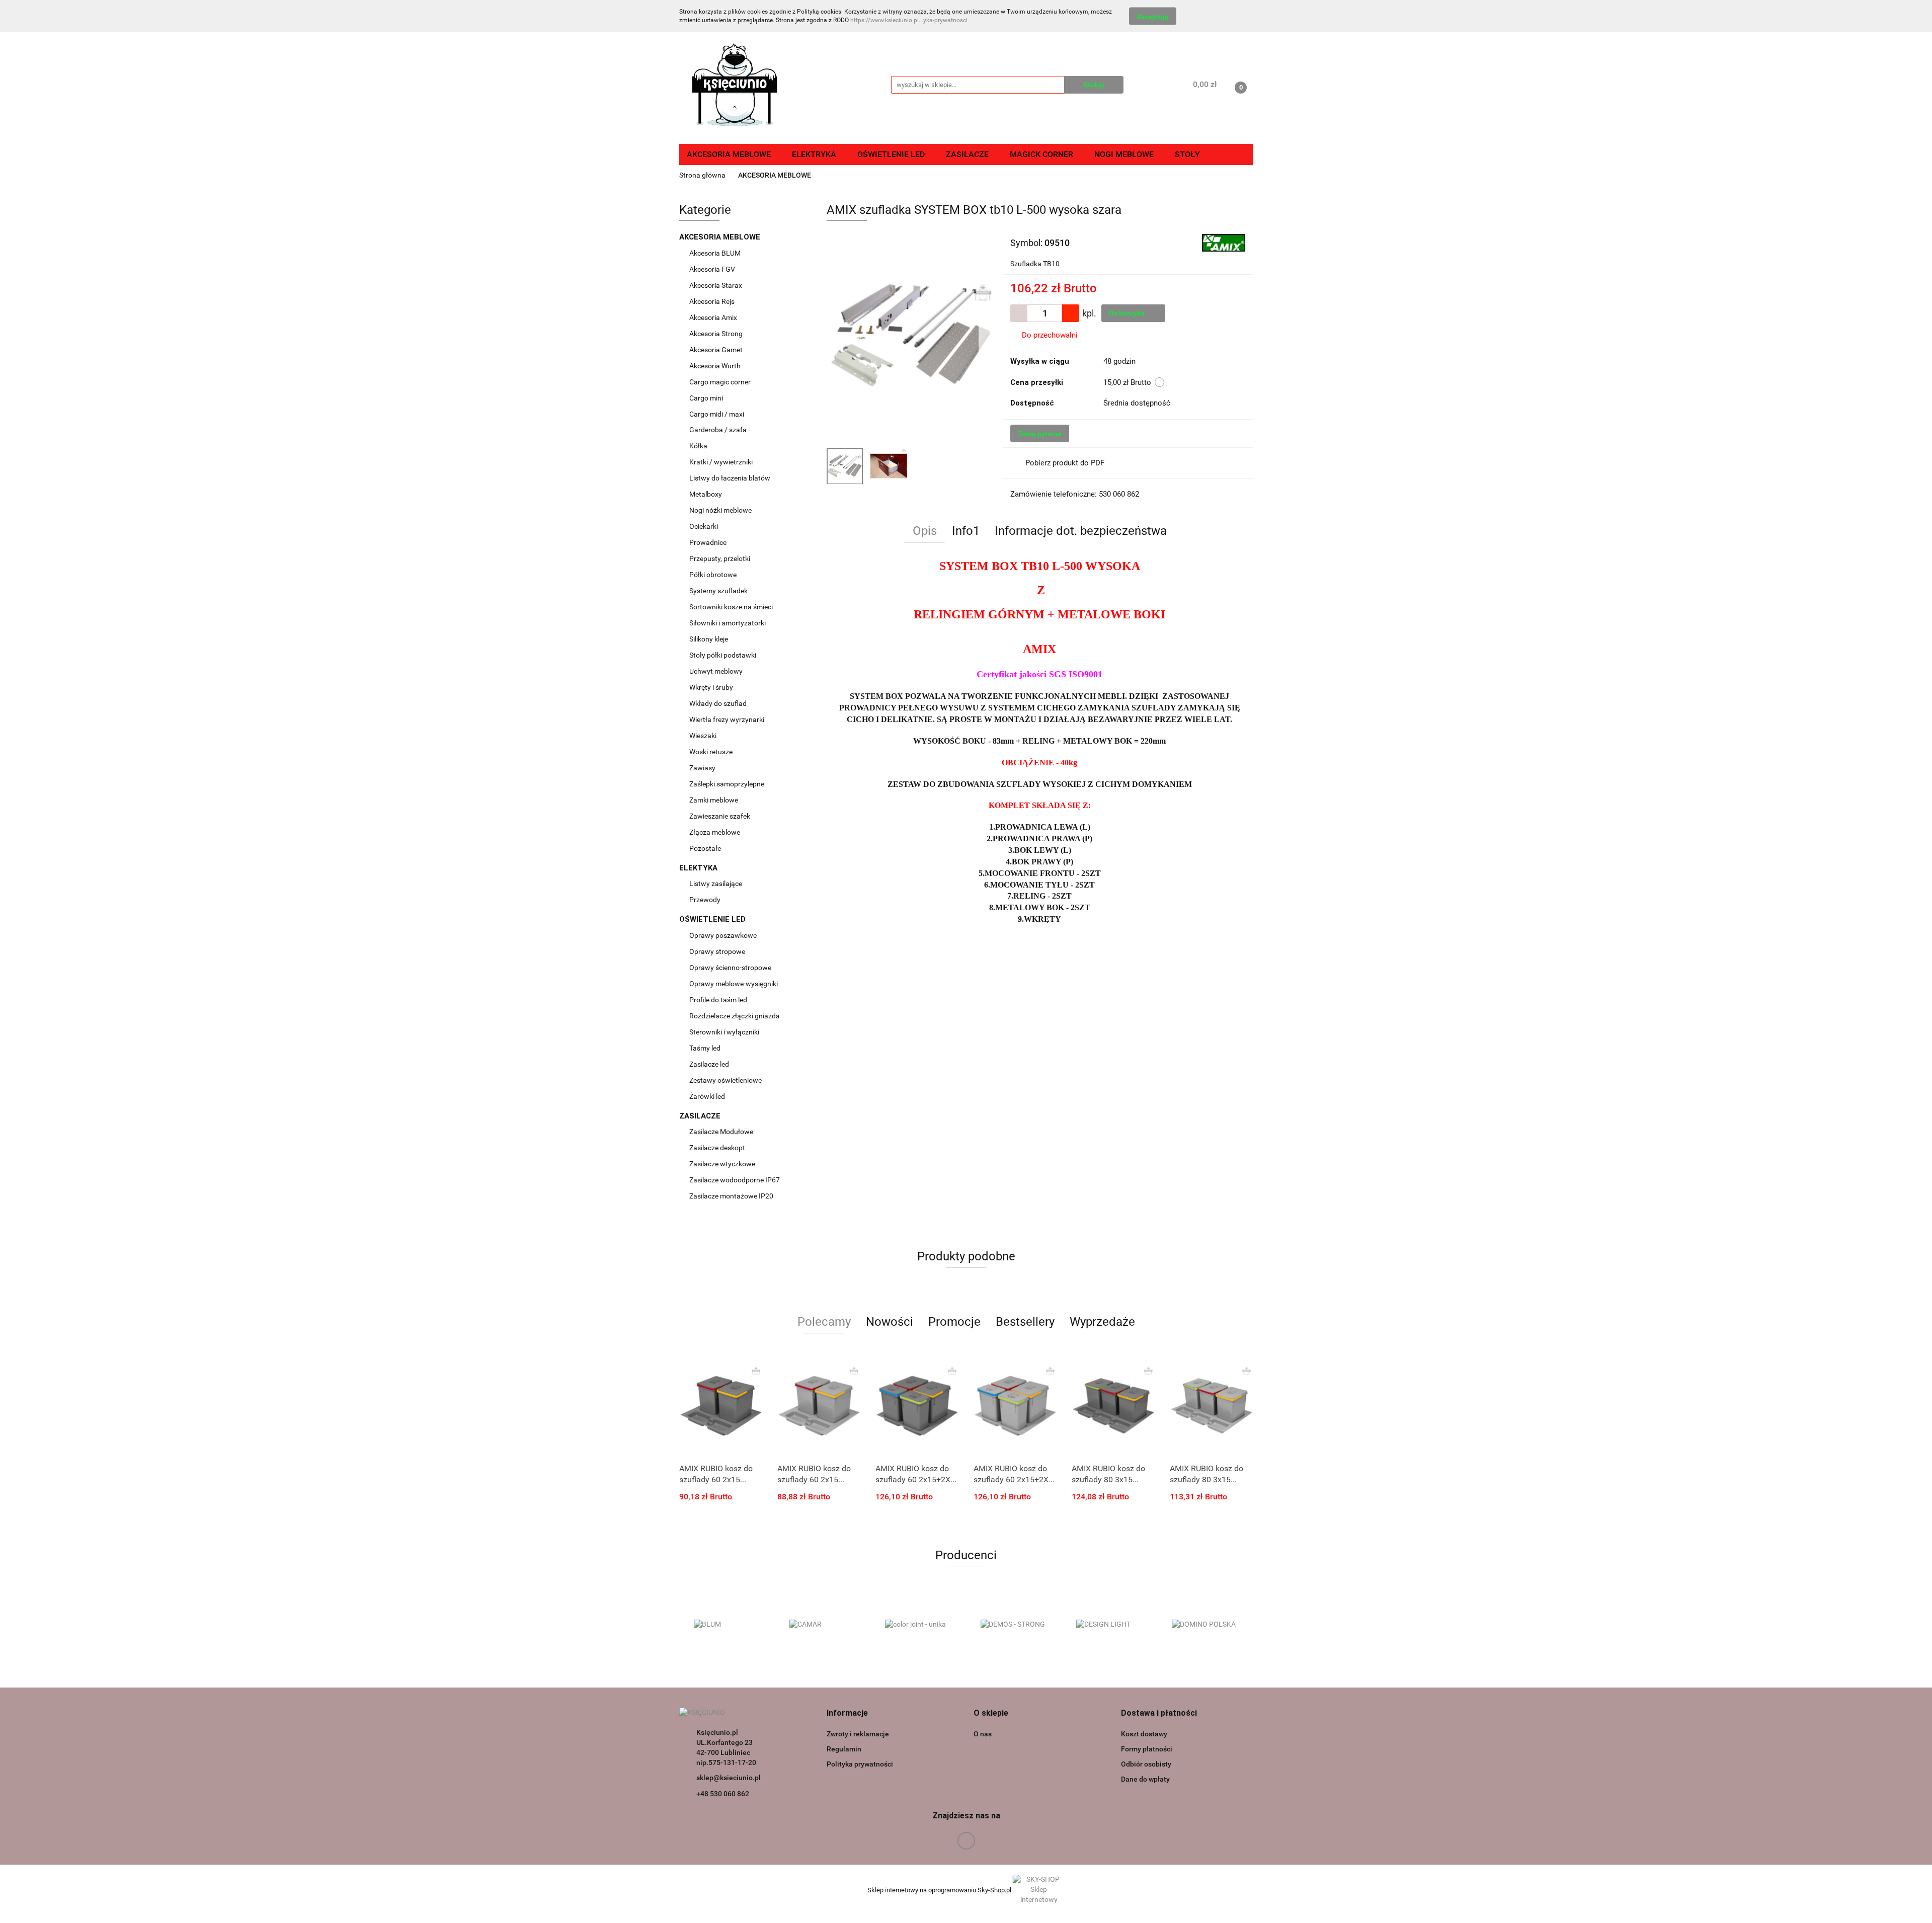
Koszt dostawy (1144, 1734)
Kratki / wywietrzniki (721, 462)
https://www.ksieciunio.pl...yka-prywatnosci (909, 20)
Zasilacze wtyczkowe (723, 1164)
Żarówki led (707, 1096)
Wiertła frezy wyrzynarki (728, 719)
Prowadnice (709, 542)
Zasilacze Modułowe (722, 1132)
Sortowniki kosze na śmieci (732, 607)
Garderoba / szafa (719, 430)
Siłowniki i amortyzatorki (728, 623)
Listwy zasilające (716, 884)
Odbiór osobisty (1146, 1764)
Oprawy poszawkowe (723, 935)
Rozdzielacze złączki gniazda (735, 1016)
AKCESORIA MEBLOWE (721, 237)
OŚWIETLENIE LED (713, 919)
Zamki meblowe (714, 800)
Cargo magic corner (721, 382)
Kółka (698, 446)
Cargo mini (707, 398)
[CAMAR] (727, 1625)
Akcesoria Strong (717, 334)
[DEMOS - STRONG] (918, 1625)
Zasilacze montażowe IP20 (732, 1196)
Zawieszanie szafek (720, 816)
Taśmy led (706, 1048)
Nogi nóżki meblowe (721, 510)
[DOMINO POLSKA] (1109, 1625)
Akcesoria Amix (714, 317)
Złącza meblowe (715, 832)
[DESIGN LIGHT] (1014, 1625)
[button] (847, 1713)
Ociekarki (704, 526)
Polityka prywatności (860, 1764)
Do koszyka (1128, 313)
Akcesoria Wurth (716, 366)
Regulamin (844, 1749)
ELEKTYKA (699, 868)
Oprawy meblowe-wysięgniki (734, 984)
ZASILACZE (701, 1116)
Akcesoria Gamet (717, 350)
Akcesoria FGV (713, 269)
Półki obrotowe (714, 575)
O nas (983, 1734)
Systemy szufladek (719, 591)
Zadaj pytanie (1040, 434)
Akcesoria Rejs (713, 301)
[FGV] (1205, 1625)
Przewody (705, 900)
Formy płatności (1147, 1749)
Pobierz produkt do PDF (1065, 463)
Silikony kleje (709, 639)
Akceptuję (1153, 17)
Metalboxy (706, 494)
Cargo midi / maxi (717, 414)
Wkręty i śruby (712, 687)
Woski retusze (712, 752)
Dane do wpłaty (1145, 1779)
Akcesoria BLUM (716, 253)
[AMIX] (1224, 242)
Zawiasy (703, 768)
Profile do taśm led (718, 1000)
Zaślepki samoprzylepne (727, 784)
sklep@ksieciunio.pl (729, 1778)
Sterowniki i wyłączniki (724, 1032)
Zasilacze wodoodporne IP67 (735, 1180)
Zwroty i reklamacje (858, 1734)
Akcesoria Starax (716, 285)
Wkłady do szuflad (719, 703)
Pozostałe (705, 848)
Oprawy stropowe (717, 951)
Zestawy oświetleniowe (726, 1080)
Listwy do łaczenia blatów (730, 478)
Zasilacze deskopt (718, 1148)
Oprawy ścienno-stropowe (730, 968)
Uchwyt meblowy (717, 671)
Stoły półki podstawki (723, 655)
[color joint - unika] (823, 1625)
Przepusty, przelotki (720, 558)
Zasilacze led (710, 1064)
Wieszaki (703, 736)
